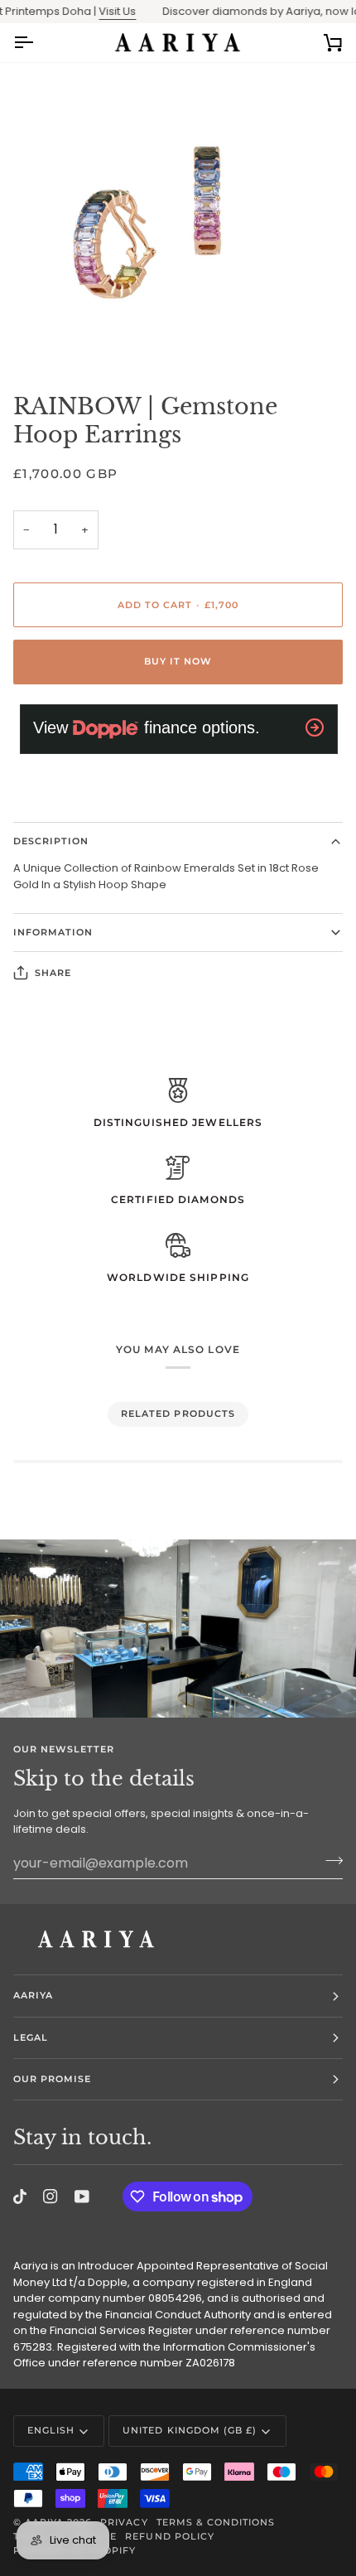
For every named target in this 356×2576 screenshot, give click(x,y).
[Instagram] (51, 2197)
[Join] (329, 1861)
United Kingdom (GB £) (190, 2430)
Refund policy (169, 2536)
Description (51, 841)
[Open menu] (38, 43)
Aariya (33, 1995)
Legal (31, 2037)
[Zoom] (31, 337)
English (51, 2430)
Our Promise (52, 2079)
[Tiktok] (20, 2197)
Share (53, 973)
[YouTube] (82, 2197)
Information (53, 932)
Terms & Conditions (216, 2522)
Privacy (124, 2522)
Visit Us (102, 11)
